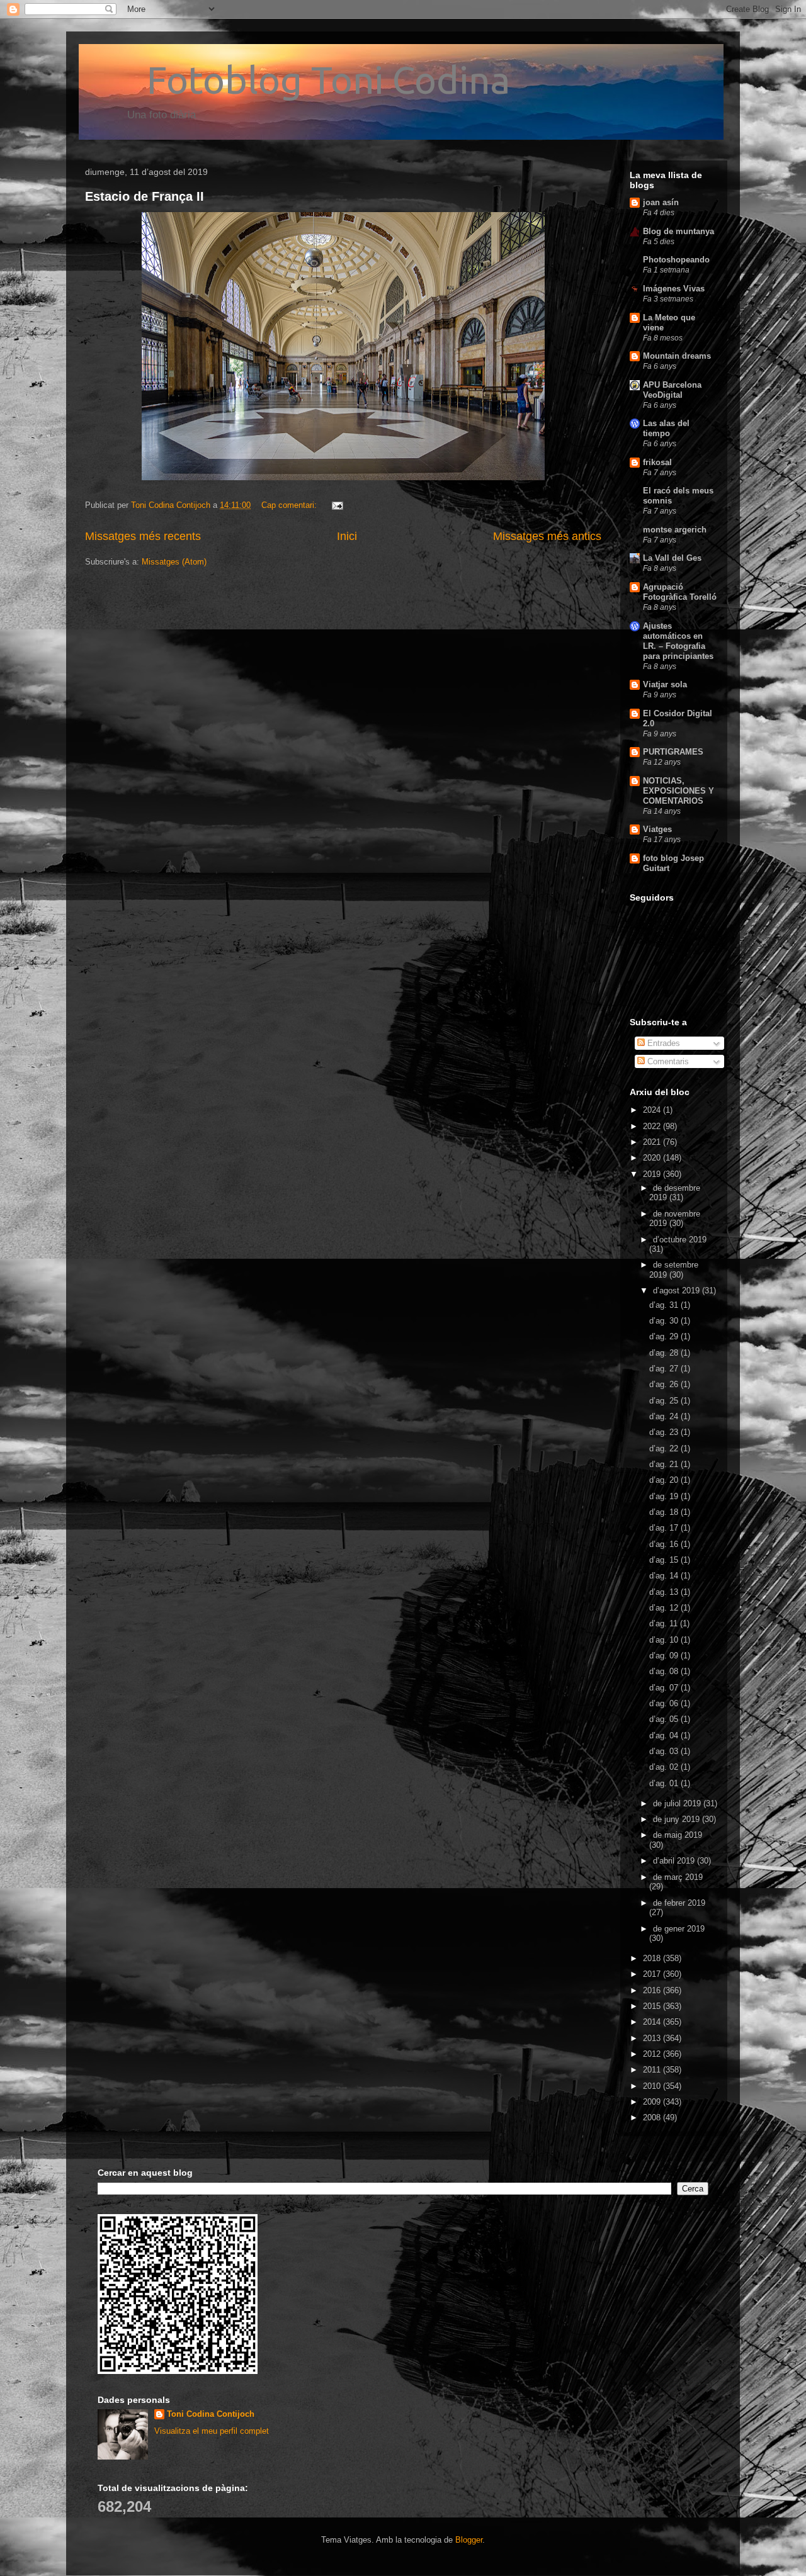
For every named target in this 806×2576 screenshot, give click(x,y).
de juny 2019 (678, 1819)
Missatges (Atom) (174, 562)
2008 (653, 2118)
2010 (653, 2086)
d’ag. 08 (665, 1671)
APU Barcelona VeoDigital (672, 390)
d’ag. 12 (665, 1608)
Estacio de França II (145, 196)
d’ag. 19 (665, 1496)
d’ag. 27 (665, 1369)
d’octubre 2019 (680, 1240)
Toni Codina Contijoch (211, 2414)
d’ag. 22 (665, 1448)
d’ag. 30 (665, 1321)
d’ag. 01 (665, 1783)
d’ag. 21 (665, 1464)
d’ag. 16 (665, 1544)
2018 (653, 1958)
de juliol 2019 (678, 1803)
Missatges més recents (143, 536)
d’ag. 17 (665, 1528)
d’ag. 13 (665, 1592)
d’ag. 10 (665, 1640)
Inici (347, 536)
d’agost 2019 (678, 1291)
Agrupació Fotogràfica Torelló (680, 592)
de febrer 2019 (679, 1903)
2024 (653, 1110)
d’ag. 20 (665, 1480)
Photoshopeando (676, 260)
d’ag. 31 (665, 1305)
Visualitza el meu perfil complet (212, 2431)
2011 (653, 2070)
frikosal (657, 462)
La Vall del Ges (672, 558)
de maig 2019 (678, 1835)
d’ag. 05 (665, 1719)
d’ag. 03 (665, 1751)
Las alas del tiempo (666, 428)
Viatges (657, 829)
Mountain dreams (677, 356)
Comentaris (667, 1061)
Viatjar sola (665, 684)
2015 (653, 2006)
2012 (653, 2054)
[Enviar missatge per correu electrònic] (337, 505)
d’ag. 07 (665, 1688)
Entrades (662, 1043)
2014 (653, 2022)
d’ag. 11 (665, 1623)
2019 (653, 1174)
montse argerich (675, 530)
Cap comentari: (290, 505)
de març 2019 (678, 1877)
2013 (653, 2038)
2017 (653, 1974)
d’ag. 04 (665, 1735)
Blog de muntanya (678, 231)
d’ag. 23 (665, 1432)
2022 (653, 1126)
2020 (653, 1158)
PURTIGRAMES (673, 752)
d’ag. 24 (665, 1416)
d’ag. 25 (665, 1401)
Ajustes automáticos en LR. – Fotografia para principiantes (678, 641)
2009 (653, 2102)
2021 (653, 1142)
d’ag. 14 (665, 1576)
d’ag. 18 (665, 1512)
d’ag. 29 (665, 1336)
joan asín (661, 202)
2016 (653, 1990)
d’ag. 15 (665, 1560)
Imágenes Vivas (674, 289)
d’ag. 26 (665, 1384)
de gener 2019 (679, 1929)
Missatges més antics (547, 536)
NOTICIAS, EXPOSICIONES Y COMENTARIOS (678, 791)
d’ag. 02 (665, 1767)
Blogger (469, 2540)
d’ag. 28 (665, 1353)
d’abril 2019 (675, 1861)
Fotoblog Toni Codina (298, 80)
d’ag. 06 (665, 1703)
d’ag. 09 (665, 1656)
